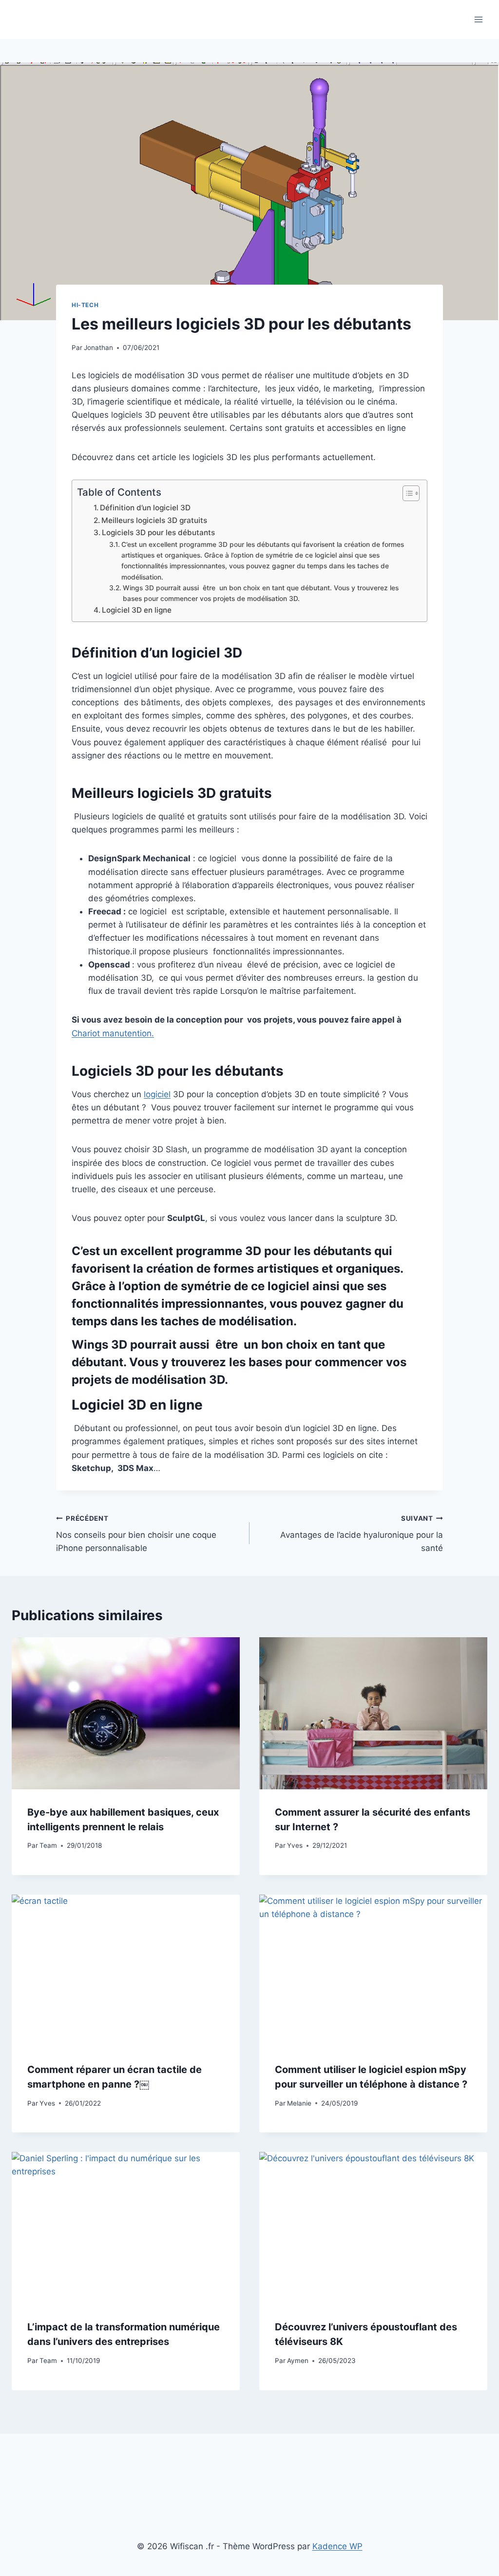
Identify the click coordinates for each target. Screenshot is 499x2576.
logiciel (157, 1094)
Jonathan (98, 348)
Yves (295, 1845)
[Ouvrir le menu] (478, 19)
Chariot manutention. (113, 1033)
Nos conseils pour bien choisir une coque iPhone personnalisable (136, 1534)
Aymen (298, 2361)
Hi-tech (85, 305)
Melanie (299, 2103)
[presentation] (126, 1713)
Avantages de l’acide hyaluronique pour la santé (362, 1534)
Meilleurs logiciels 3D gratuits (154, 520)
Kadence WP (337, 2546)
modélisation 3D (178, 1380)
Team (48, 1845)
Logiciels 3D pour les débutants (158, 533)
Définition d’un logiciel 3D (146, 508)
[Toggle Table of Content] (406, 493)
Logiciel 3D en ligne (137, 610)
